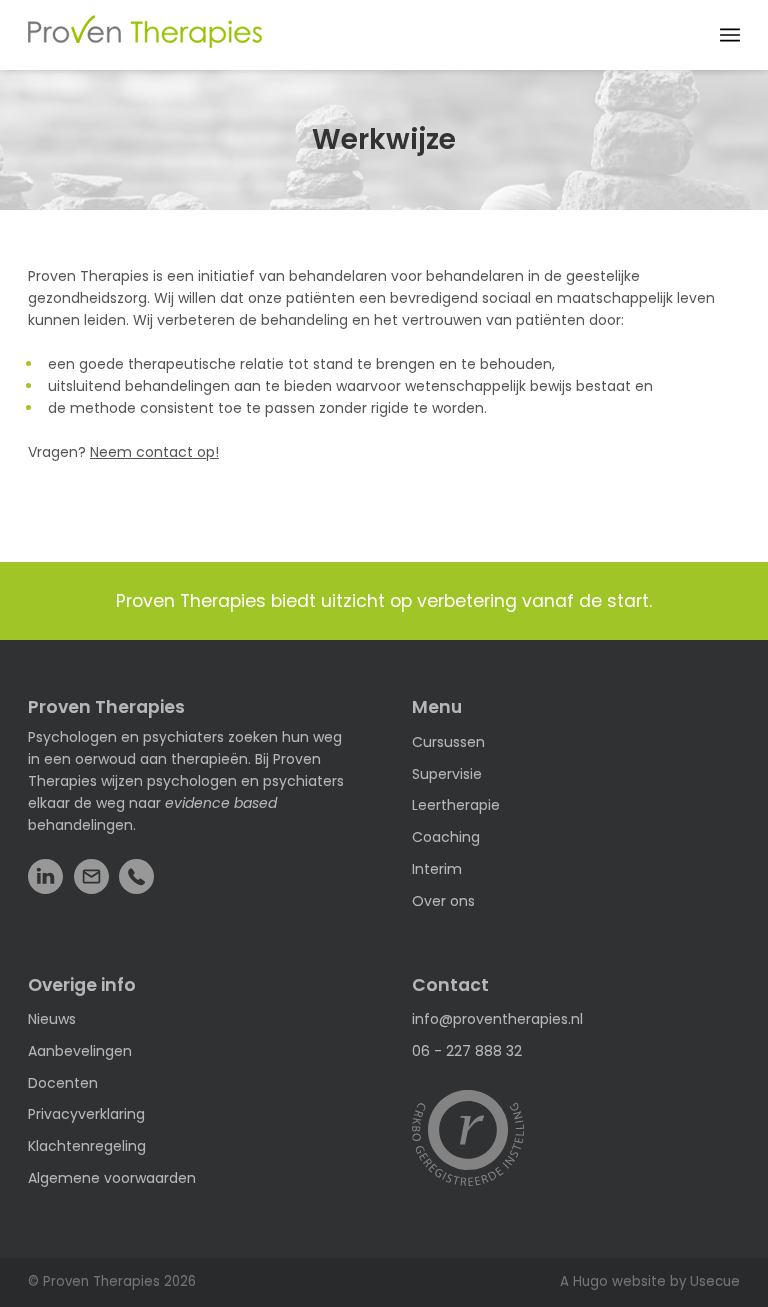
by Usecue (705, 1281)
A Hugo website (613, 1281)
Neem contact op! (154, 452)
